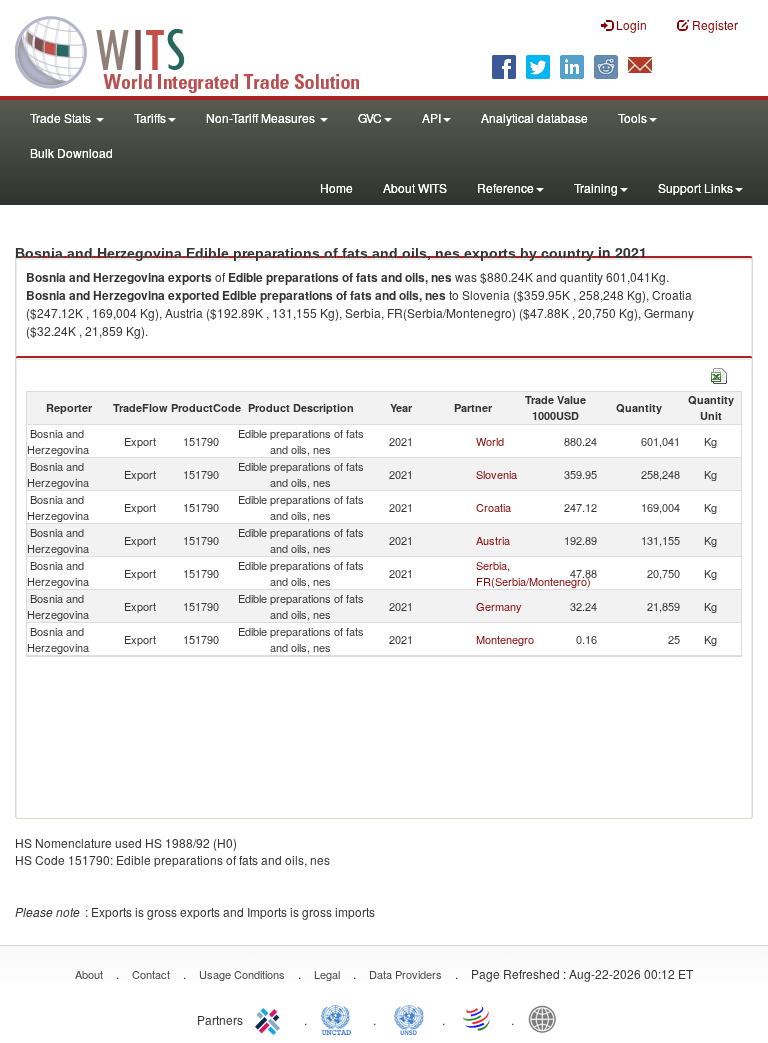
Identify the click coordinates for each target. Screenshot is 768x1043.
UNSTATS (409, 1018)
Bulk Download (71, 152)
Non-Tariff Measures (262, 117)
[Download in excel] (719, 373)
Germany (499, 606)
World (490, 441)
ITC (271, 1018)
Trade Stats (62, 117)
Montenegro (505, 639)
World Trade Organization (478, 1018)
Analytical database (534, 117)
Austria (493, 540)
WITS (200, 50)
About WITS (415, 187)
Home (336, 187)
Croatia (493, 507)
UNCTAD (340, 1018)
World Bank (547, 1018)
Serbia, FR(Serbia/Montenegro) (533, 573)
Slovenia (496, 474)
